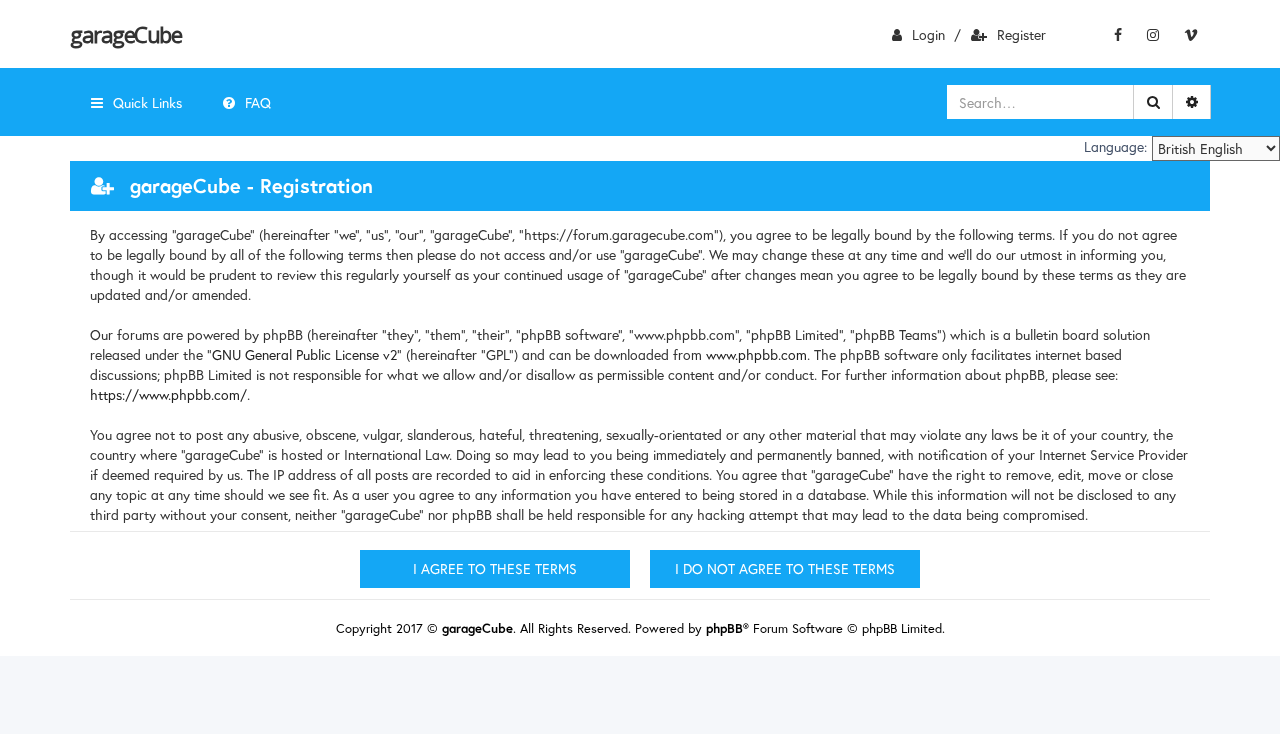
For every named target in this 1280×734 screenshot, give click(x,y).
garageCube (125, 34)
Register (1021, 34)
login (928, 34)
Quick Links (147, 102)
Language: (1115, 147)
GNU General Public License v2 (304, 354)
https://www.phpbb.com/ (168, 394)
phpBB (724, 628)
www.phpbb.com (756, 354)
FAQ (258, 102)
